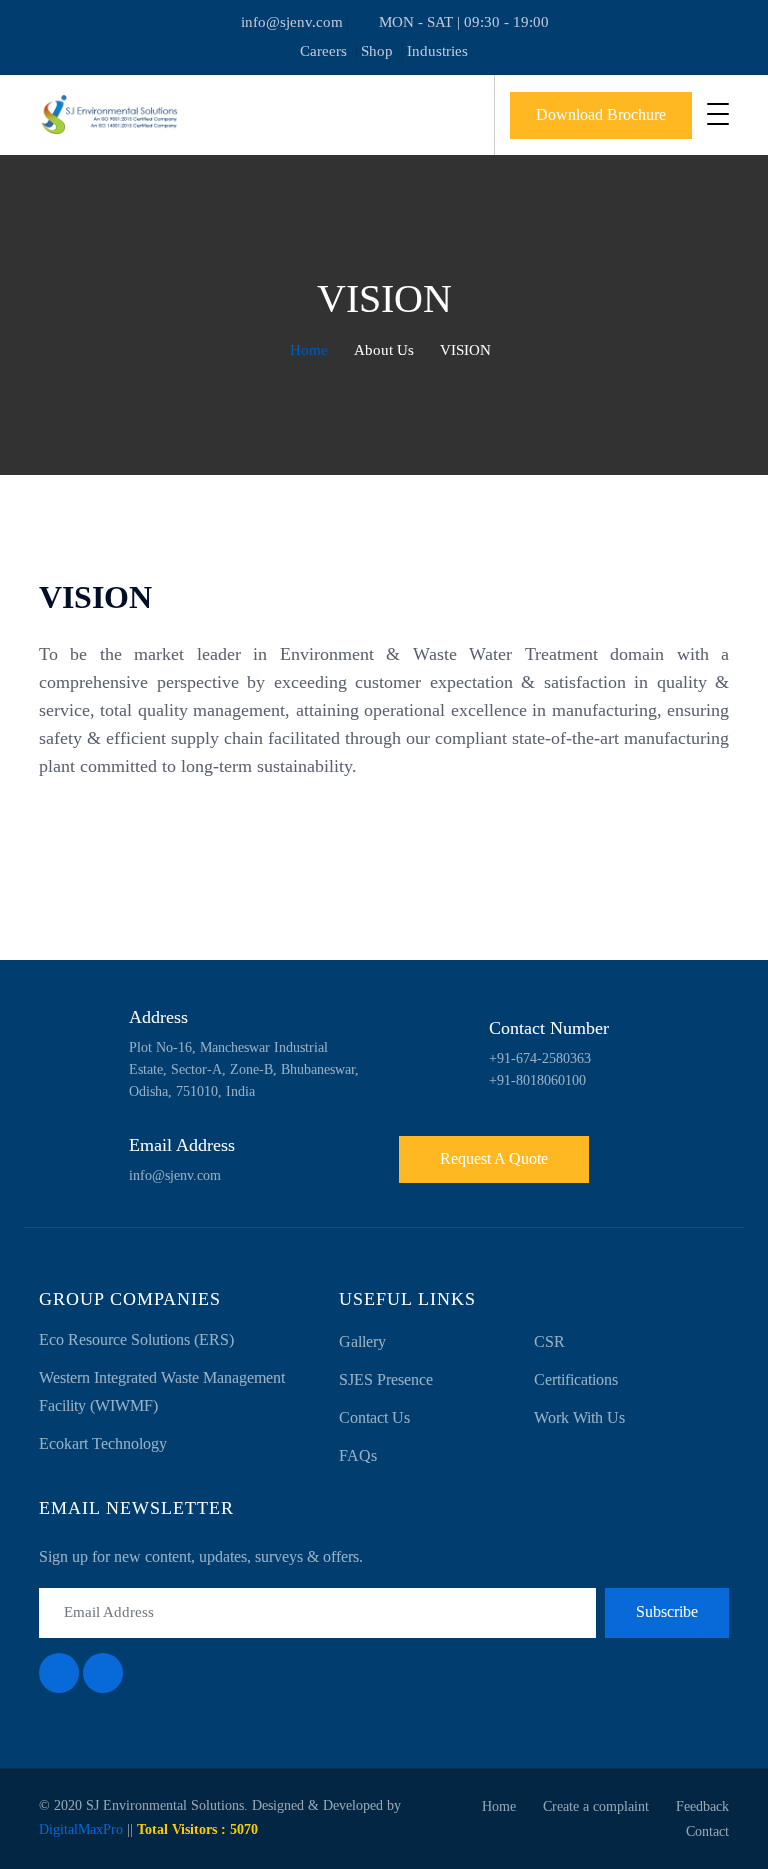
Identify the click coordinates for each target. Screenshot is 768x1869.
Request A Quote (494, 1158)
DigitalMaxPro (81, 1829)
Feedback (702, 1806)
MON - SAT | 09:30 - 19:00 (464, 22)
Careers (323, 51)
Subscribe (667, 1611)
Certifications (576, 1379)
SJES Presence (386, 1379)
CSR (549, 1341)
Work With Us (579, 1417)
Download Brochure (601, 114)
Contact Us (374, 1417)
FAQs (358, 1455)
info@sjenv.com (292, 22)
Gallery (362, 1341)
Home (307, 350)
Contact (707, 1831)
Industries (437, 51)
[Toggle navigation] (718, 114)
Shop (377, 51)
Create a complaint (596, 1806)
